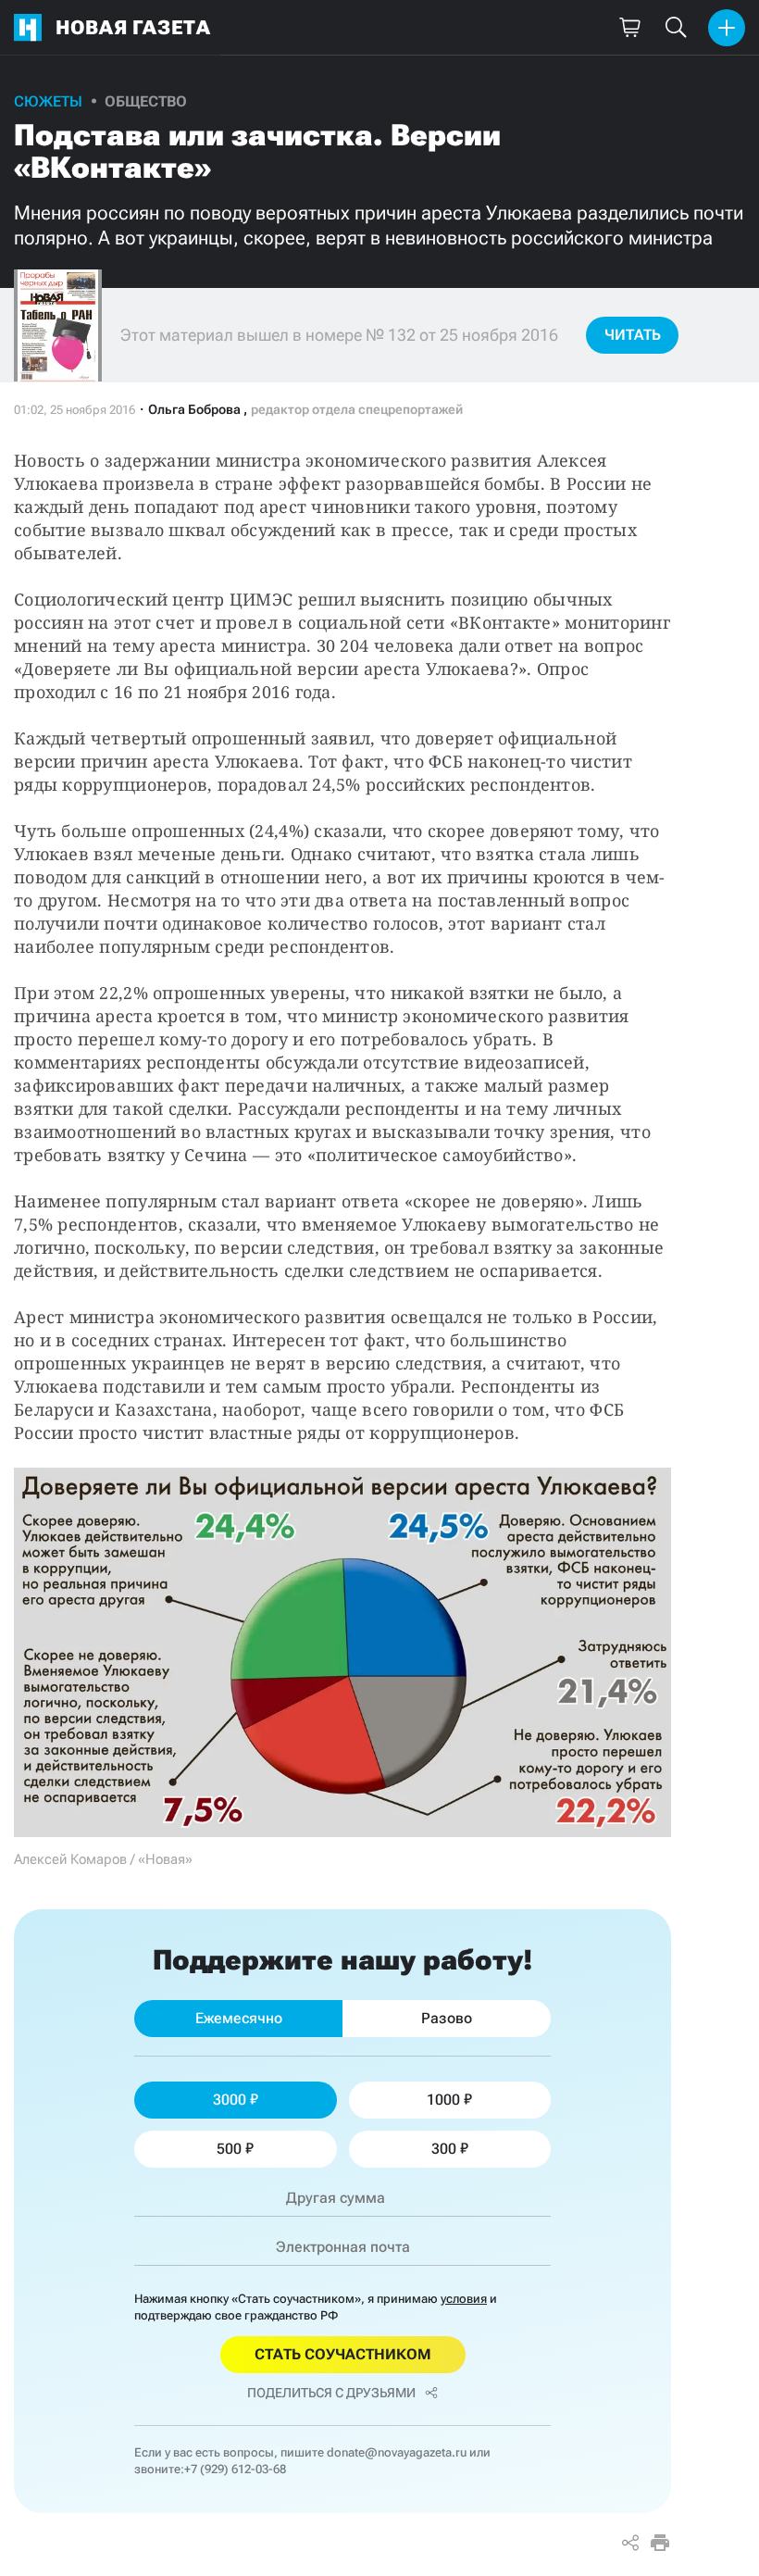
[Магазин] (629, 28)
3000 (230, 2100)
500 (229, 2149)
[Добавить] (727, 28)
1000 (443, 2100)
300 (444, 2149)
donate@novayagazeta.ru (397, 2452)
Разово (447, 2018)
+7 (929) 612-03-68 (235, 2469)
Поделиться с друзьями (331, 2393)
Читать (633, 335)
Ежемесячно (239, 2018)
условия (464, 2299)
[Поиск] (676, 28)
